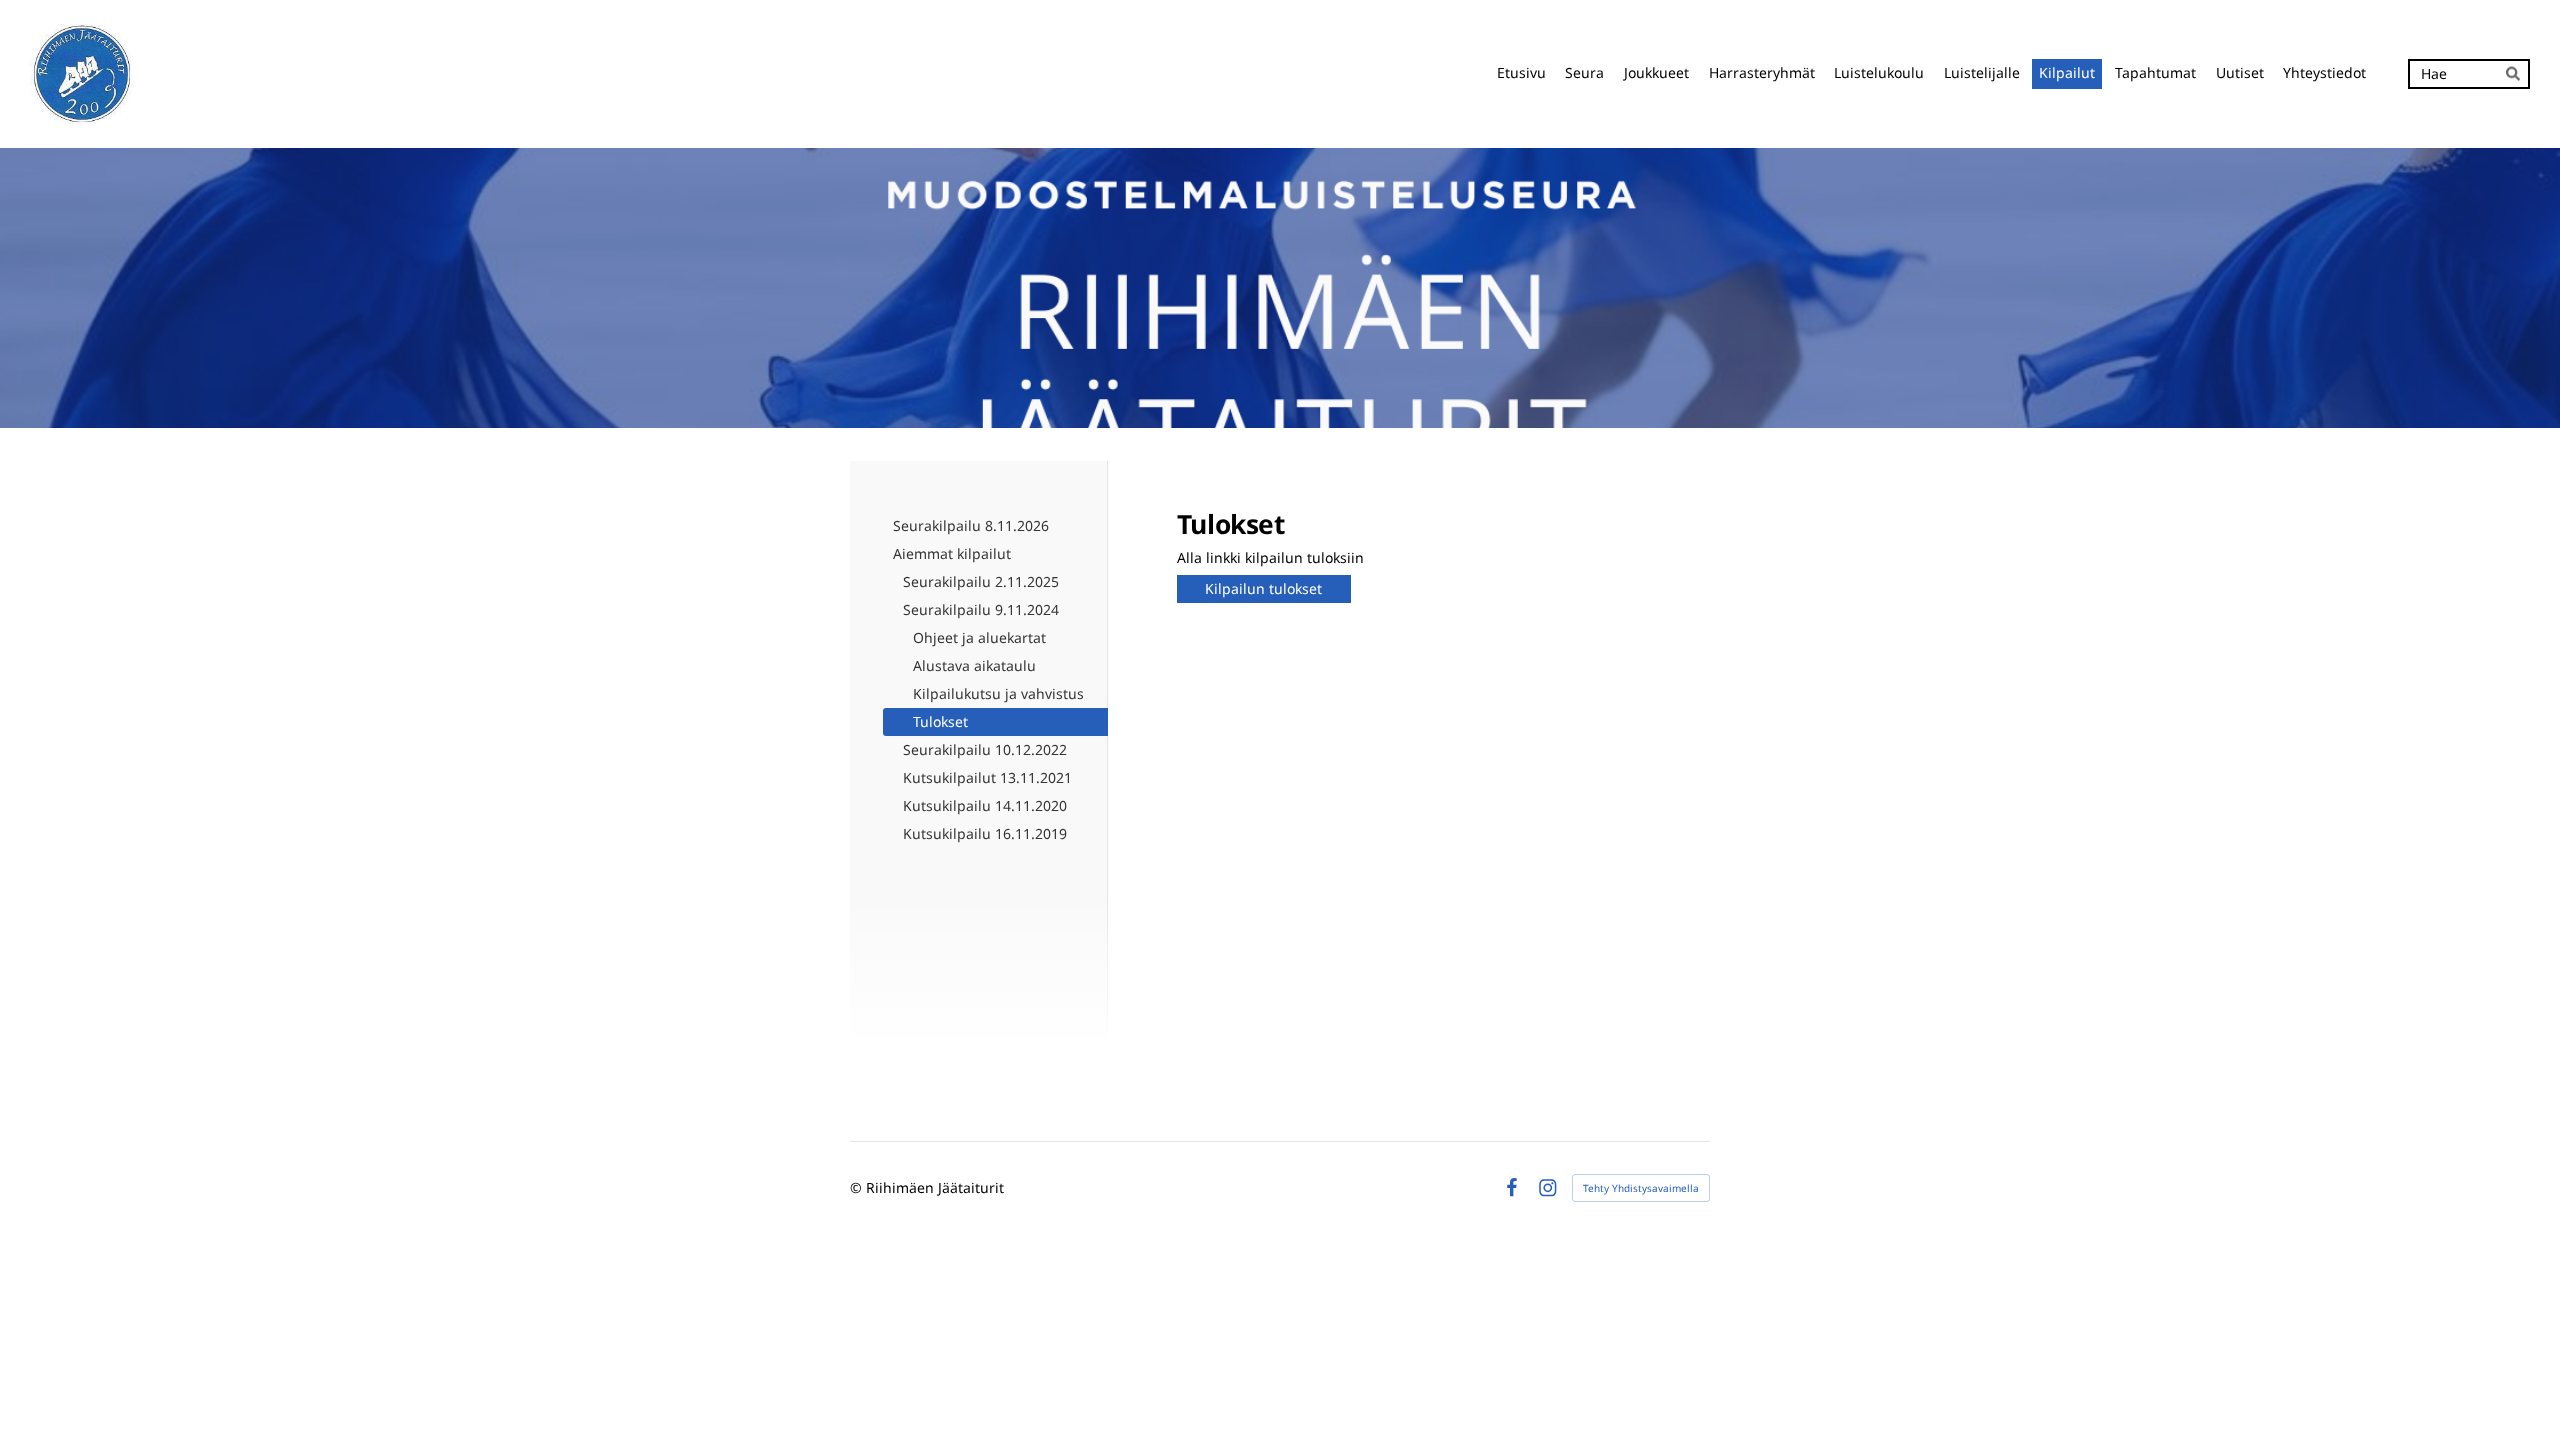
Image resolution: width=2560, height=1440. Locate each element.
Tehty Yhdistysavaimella (1641, 1188)
